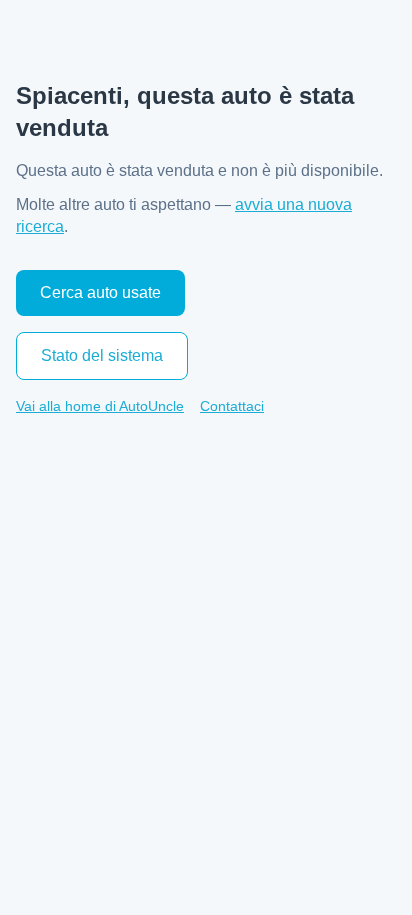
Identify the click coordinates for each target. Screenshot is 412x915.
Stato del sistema (102, 355)
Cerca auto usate (100, 292)
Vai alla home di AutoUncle (100, 406)
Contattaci (232, 406)
